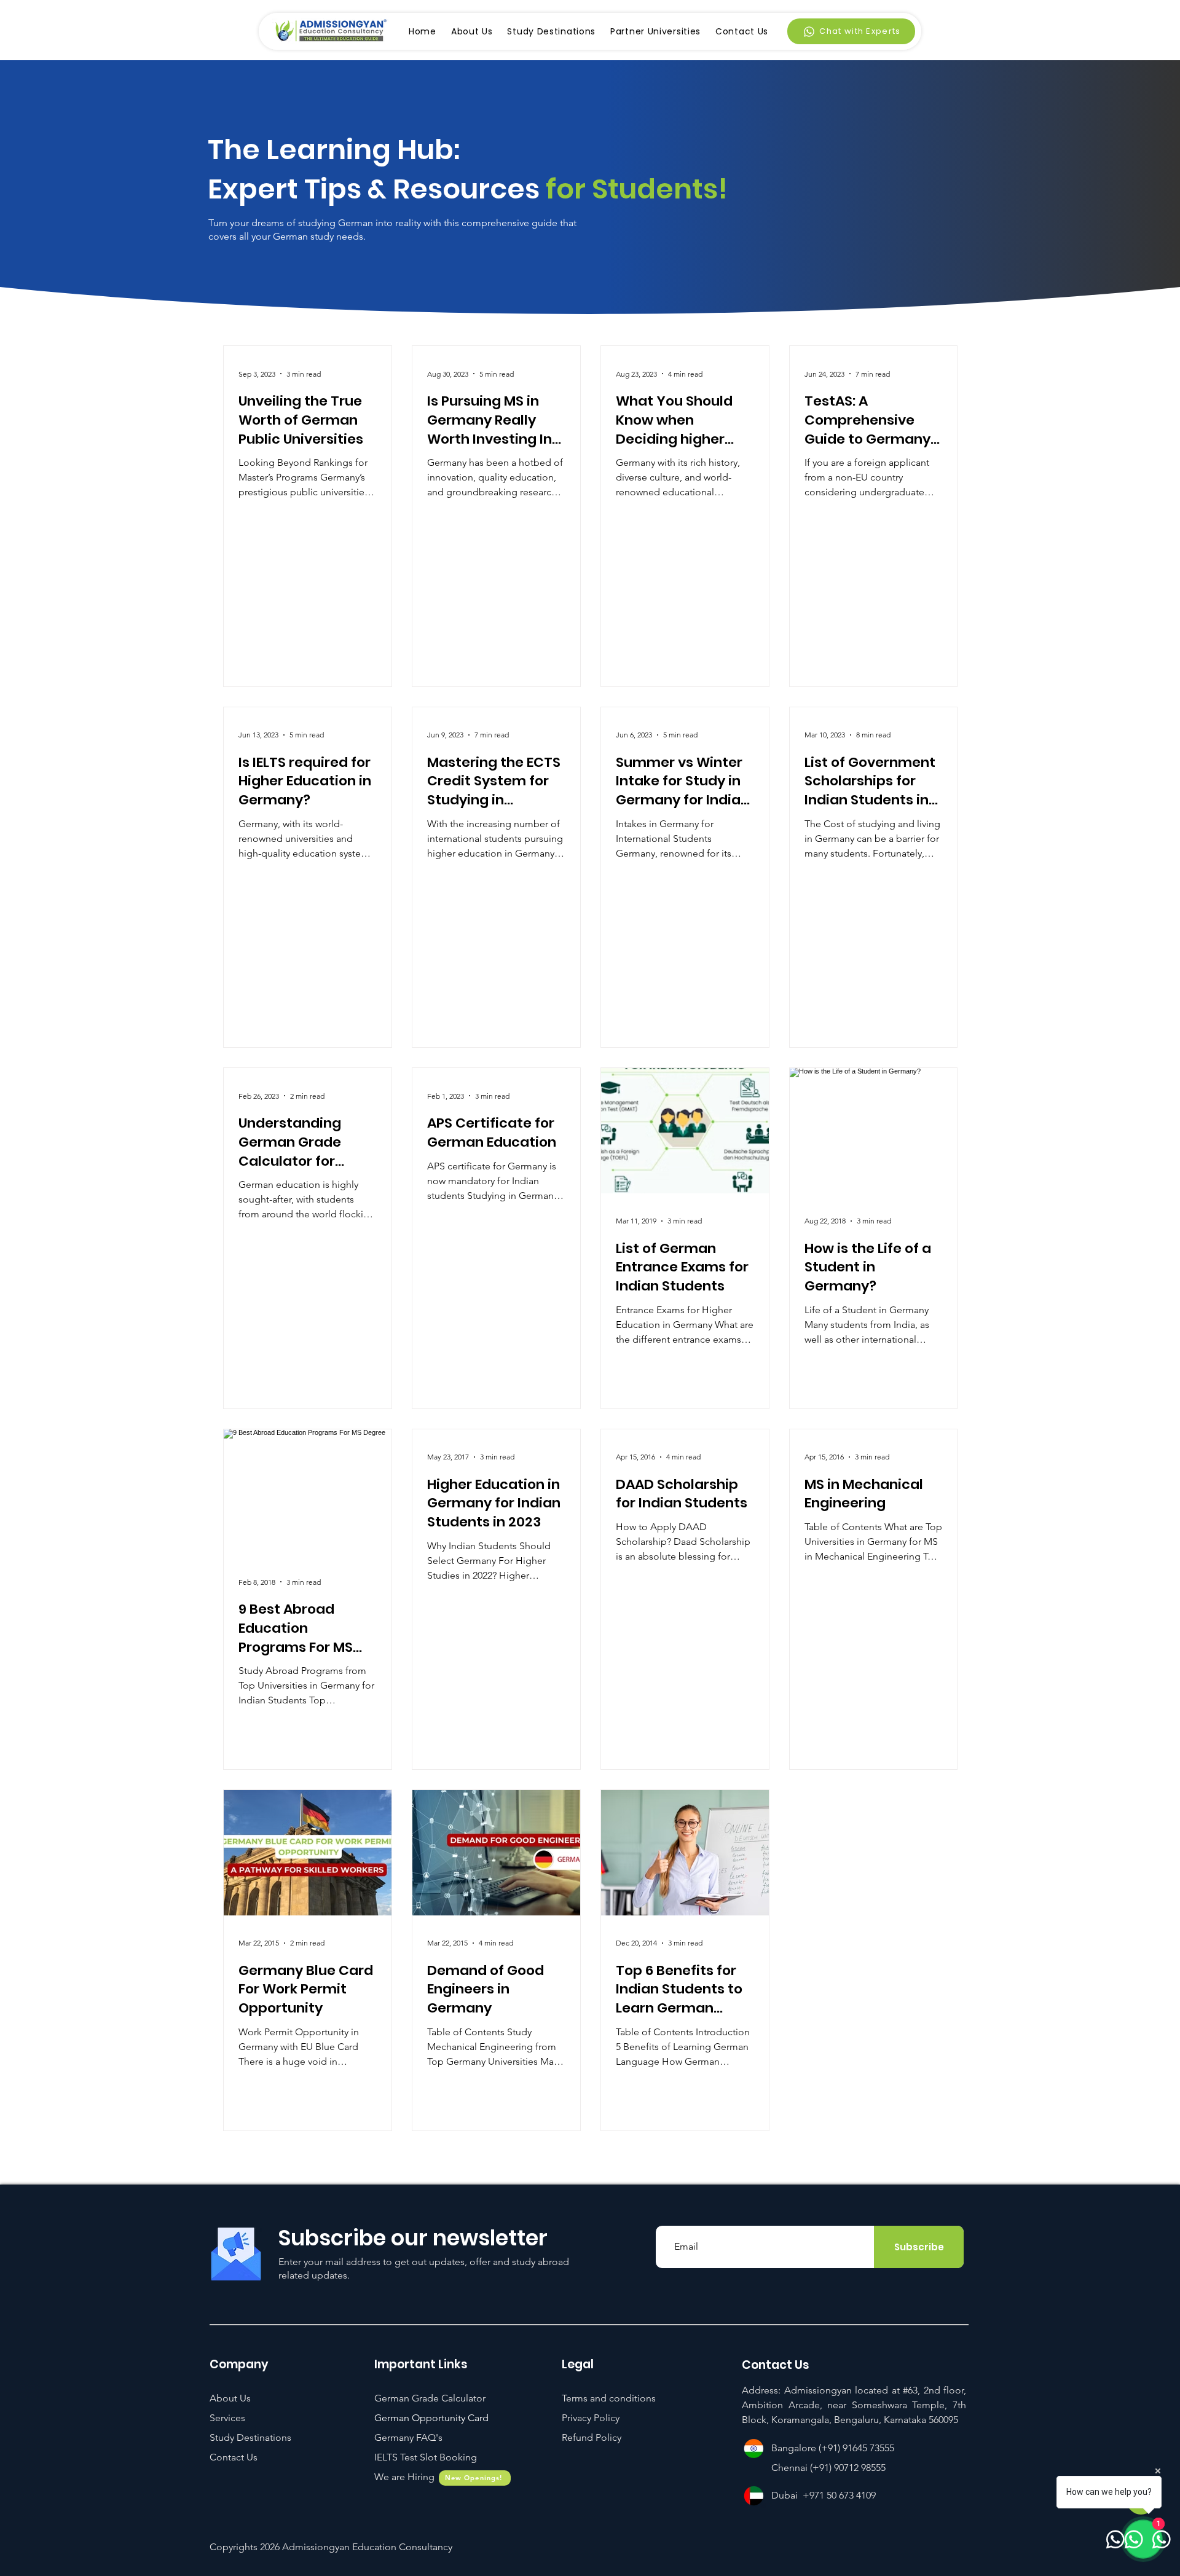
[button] (426, 2457)
